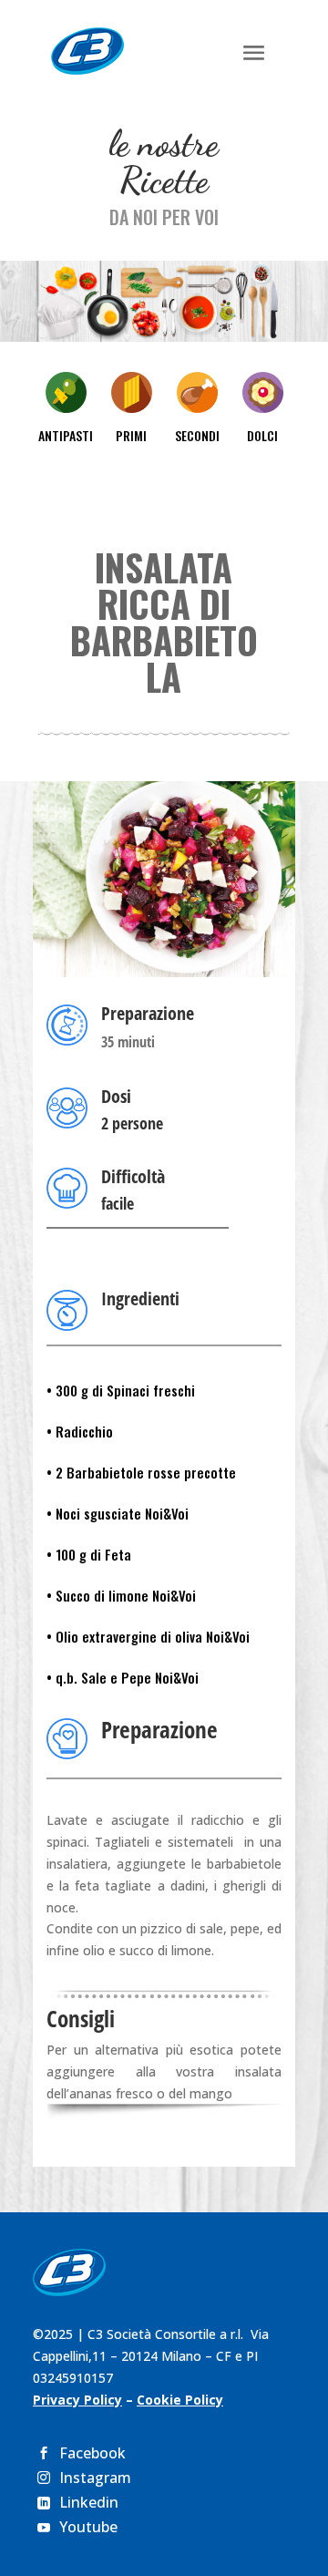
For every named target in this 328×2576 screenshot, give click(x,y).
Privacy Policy (77, 2400)
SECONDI (197, 435)
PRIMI (131, 435)
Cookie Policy (180, 2400)
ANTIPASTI (66, 435)
